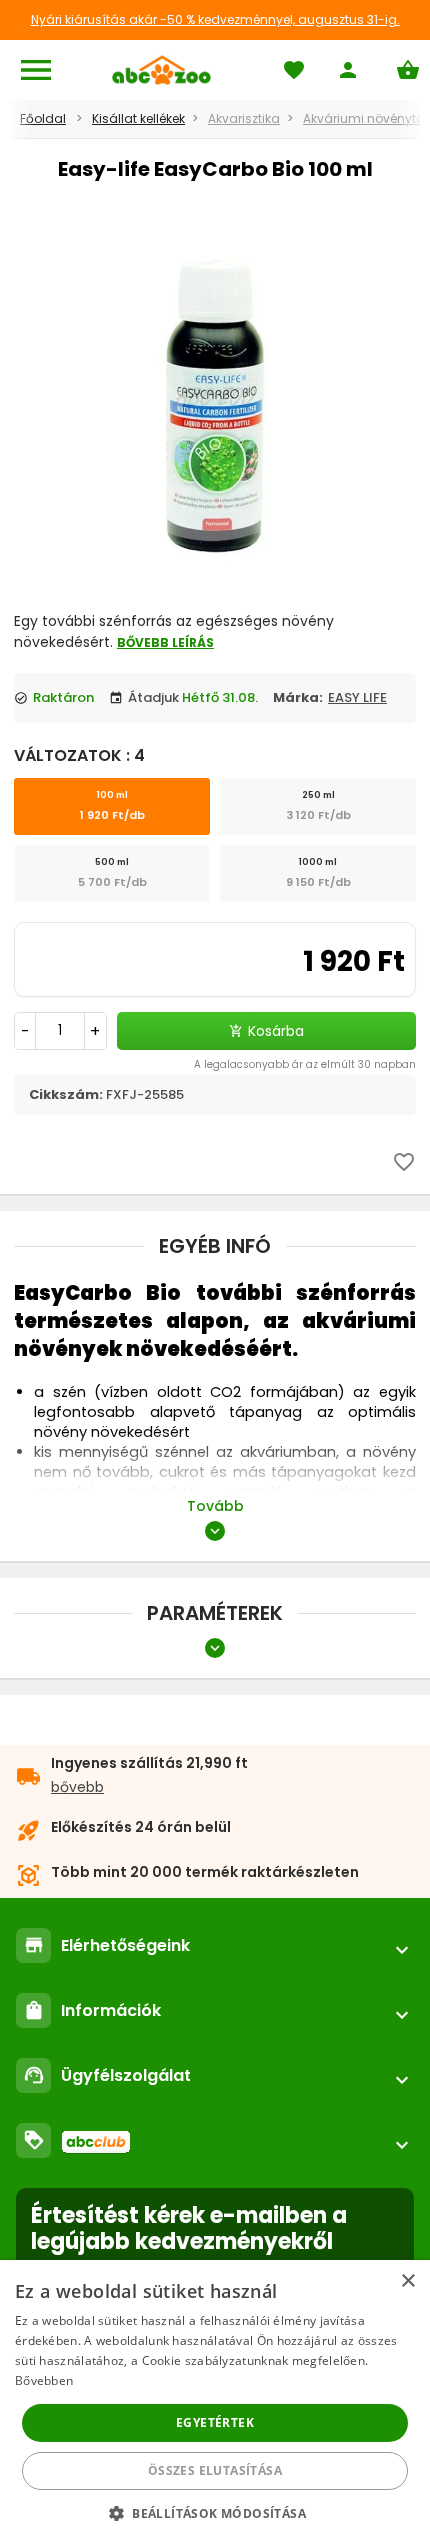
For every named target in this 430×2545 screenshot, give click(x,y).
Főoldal (43, 118)
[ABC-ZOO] (161, 70)
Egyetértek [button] (215, 2422)
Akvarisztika (244, 118)
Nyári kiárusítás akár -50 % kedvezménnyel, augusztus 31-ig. (215, 19)
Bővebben (44, 2380)
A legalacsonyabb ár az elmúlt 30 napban (305, 1064)
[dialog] (215, 2402)
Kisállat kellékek (138, 118)
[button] (215, 2512)
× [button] (407, 2281)
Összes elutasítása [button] (215, 2470)
